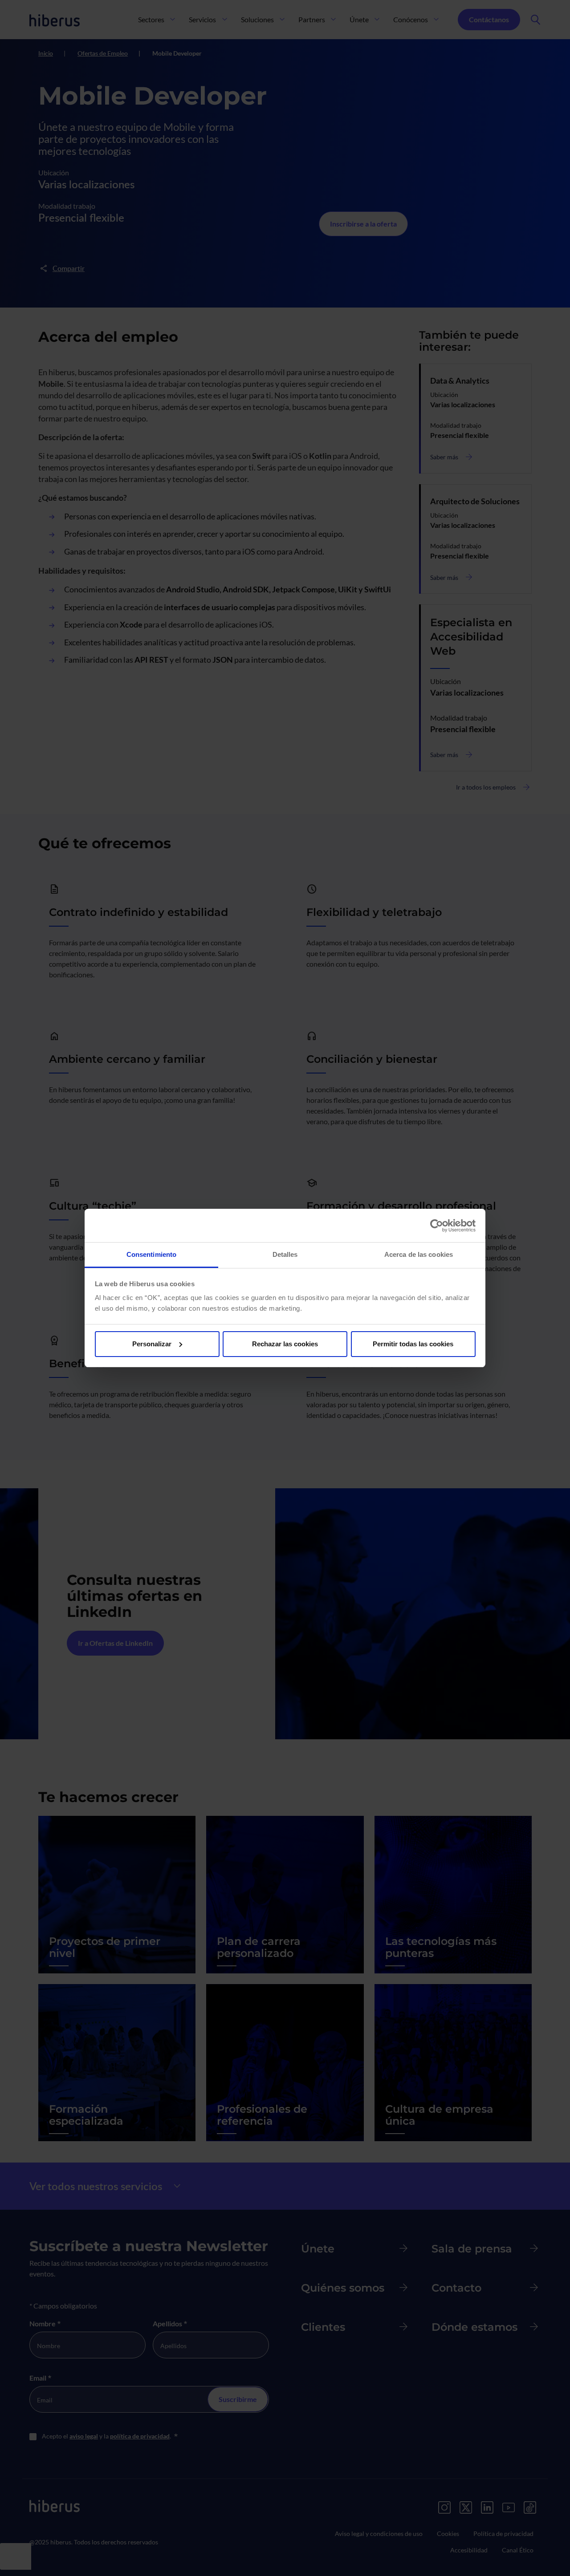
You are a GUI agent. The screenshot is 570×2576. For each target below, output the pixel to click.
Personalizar (152, 1344)
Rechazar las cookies (285, 1344)
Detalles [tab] (285, 1254)
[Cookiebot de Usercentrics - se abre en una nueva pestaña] (437, 1226)
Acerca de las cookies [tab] (419, 1254)
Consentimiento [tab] (151, 1254)
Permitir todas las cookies (413, 1344)
